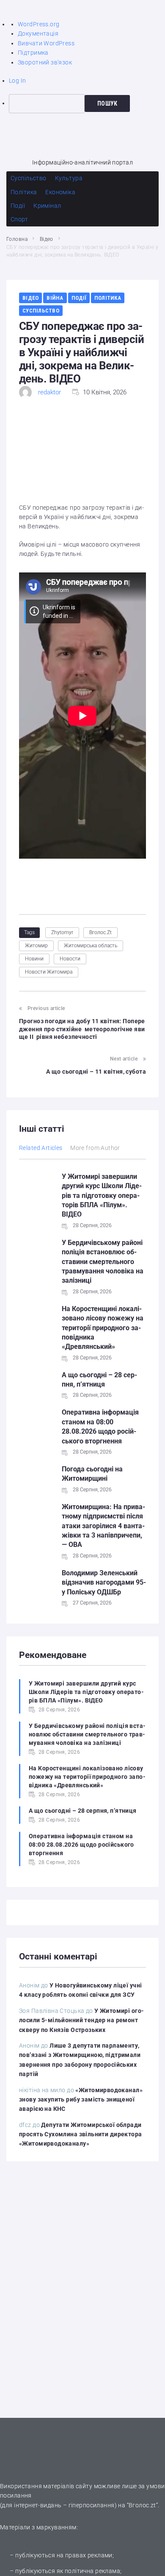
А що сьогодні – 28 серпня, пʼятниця (83, 1811)
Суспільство (41, 311)
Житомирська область (91, 946)
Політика (108, 298)
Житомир (36, 946)
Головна (17, 239)
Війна (55, 298)
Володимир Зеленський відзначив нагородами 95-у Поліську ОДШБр (104, 1582)
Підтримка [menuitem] (33, 53)
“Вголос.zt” (143, 2505)
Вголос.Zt (100, 932)
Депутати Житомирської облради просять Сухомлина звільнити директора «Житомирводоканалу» (81, 2134)
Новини (34, 959)
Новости (70, 959)
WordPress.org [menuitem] (38, 24)
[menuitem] (87, 103)
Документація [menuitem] (38, 33)
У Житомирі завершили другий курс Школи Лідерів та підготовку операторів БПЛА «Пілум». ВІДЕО (102, 1196)
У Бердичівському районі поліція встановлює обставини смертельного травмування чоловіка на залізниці (103, 1262)
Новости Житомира (49, 972)
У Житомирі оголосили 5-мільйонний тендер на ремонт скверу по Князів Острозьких (81, 2020)
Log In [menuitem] (18, 81)
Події (79, 298)
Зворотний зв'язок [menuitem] (45, 62)
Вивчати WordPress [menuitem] (46, 43)
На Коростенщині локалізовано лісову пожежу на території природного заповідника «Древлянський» (103, 1328)
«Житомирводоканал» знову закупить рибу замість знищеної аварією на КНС (81, 2100)
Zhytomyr (62, 932)
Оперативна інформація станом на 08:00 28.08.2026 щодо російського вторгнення (81, 1845)
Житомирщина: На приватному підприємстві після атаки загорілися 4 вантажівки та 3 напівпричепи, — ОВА (103, 1526)
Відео (47, 239)
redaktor (49, 392)
